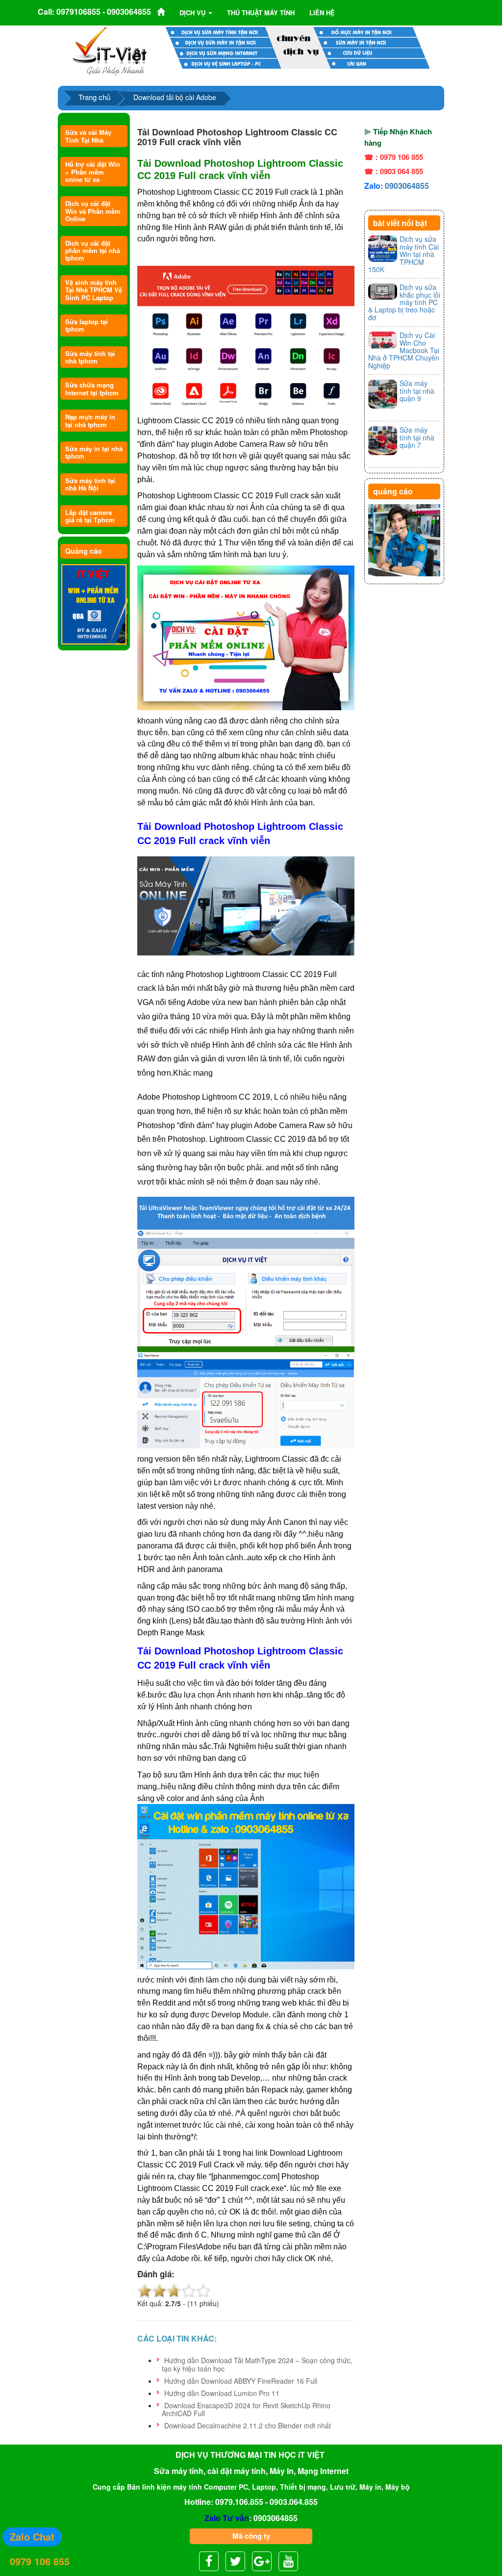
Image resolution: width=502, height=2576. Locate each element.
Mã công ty (251, 2536)
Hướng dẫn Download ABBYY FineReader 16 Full (241, 2381)
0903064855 (407, 186)
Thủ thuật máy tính (261, 13)
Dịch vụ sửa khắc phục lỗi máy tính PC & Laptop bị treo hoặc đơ (404, 302)
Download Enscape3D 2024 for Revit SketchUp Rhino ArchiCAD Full (246, 2409)
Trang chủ (94, 97)
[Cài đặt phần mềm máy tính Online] (94, 605)
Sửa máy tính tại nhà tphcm (90, 357)
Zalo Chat (32, 2537)
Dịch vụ (193, 13)
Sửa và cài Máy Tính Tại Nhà (88, 136)
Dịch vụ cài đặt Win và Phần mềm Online (93, 211)
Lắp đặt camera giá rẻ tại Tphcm (90, 516)
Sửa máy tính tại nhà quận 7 (417, 437)
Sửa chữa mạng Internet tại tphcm (92, 388)
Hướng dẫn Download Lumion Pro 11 (222, 2393)
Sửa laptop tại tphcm (87, 325)
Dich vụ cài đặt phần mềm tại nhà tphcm (93, 251)
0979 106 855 (40, 2561)
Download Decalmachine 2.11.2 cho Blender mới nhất (248, 2425)
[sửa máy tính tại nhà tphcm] (404, 541)
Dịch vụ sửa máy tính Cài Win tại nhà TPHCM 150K (403, 254)
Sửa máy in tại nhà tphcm (94, 452)
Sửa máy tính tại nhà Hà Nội (90, 484)
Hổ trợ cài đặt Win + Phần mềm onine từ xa (93, 172)
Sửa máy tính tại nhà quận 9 (417, 391)
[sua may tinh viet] (110, 51)
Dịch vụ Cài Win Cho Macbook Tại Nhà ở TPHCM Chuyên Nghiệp (404, 350)
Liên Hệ (322, 13)
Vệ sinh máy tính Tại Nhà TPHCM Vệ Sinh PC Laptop (94, 290)
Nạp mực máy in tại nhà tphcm (90, 420)
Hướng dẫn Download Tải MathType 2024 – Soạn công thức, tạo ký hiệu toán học (257, 2364)
